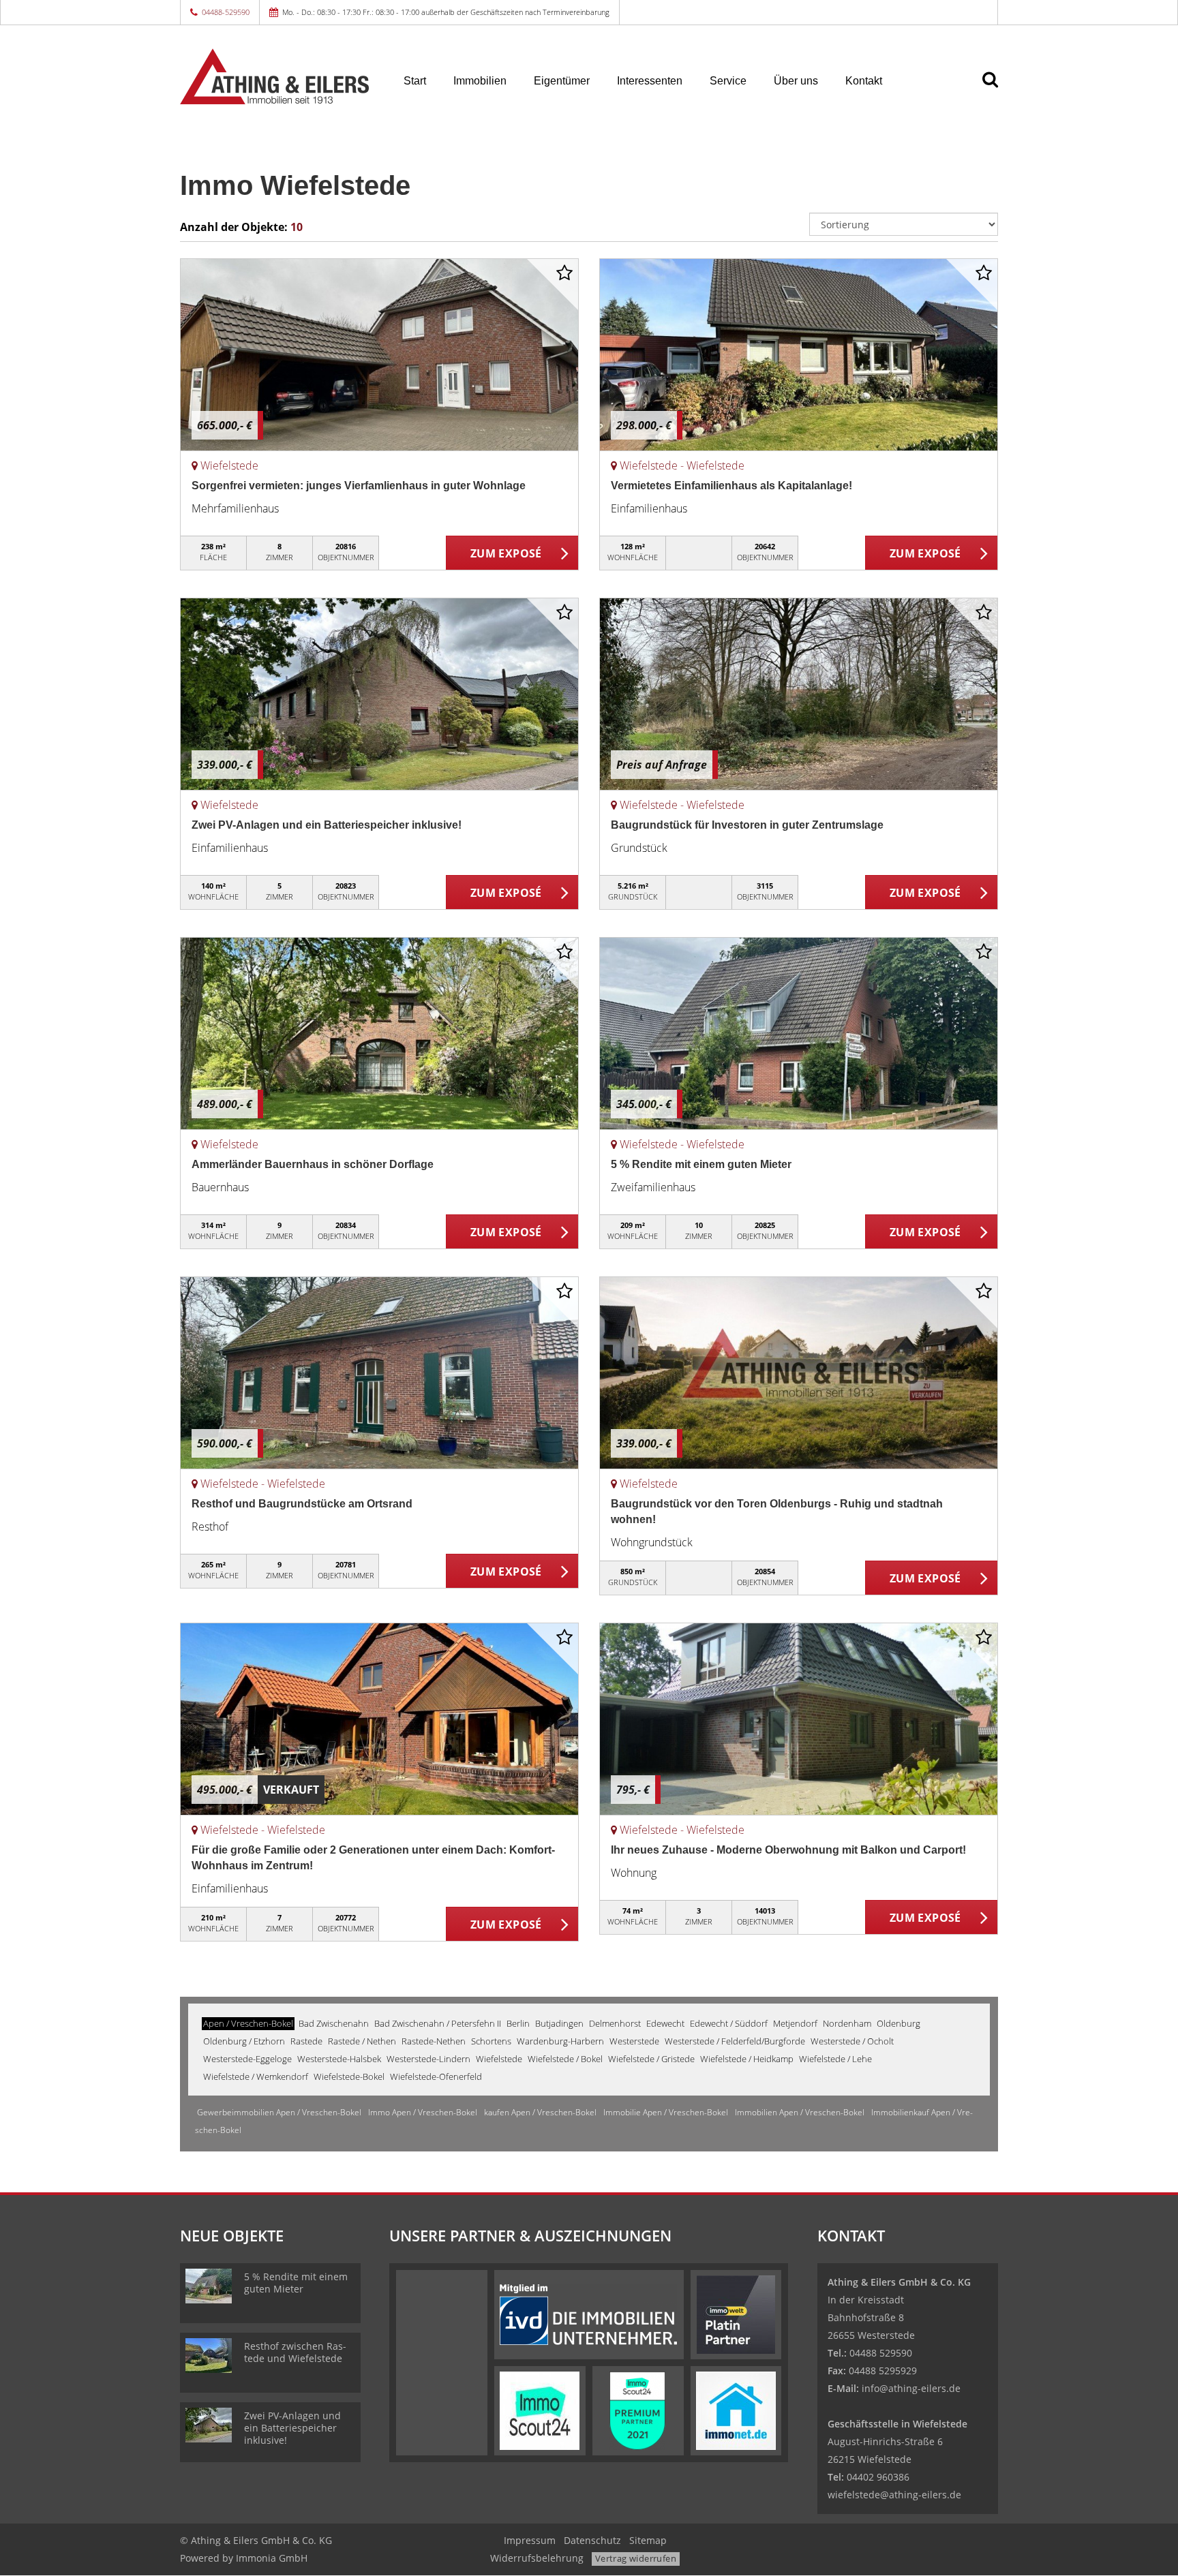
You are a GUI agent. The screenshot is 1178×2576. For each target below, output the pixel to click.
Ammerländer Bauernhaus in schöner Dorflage (313, 1164)
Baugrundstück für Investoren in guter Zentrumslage (747, 825)
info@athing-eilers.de (911, 2388)
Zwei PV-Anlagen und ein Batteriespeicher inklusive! (327, 825)
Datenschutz (592, 2540)
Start (415, 81)
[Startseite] (275, 76)
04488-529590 (226, 12)
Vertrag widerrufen (636, 2558)
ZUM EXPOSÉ (506, 553)
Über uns (796, 81)
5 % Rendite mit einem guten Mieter (701, 1164)
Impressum (530, 2540)
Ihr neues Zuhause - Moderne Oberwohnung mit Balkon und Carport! (788, 1850)
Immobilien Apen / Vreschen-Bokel (800, 2112)
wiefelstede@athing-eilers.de (894, 2495)
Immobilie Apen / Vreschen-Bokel (666, 2112)
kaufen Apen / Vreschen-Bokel (540, 2112)
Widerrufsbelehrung (537, 2558)
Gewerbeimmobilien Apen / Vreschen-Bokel (279, 2112)
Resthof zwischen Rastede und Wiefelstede (295, 2352)
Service (728, 81)
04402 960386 (878, 2477)
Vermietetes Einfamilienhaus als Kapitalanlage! (731, 486)
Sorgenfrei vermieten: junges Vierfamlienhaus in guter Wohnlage (359, 486)
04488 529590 (881, 2353)
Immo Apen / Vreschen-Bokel (423, 2112)
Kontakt (864, 81)
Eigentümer (562, 81)
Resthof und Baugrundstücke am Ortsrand (302, 1504)
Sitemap (648, 2540)
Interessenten (650, 81)
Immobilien (480, 81)
